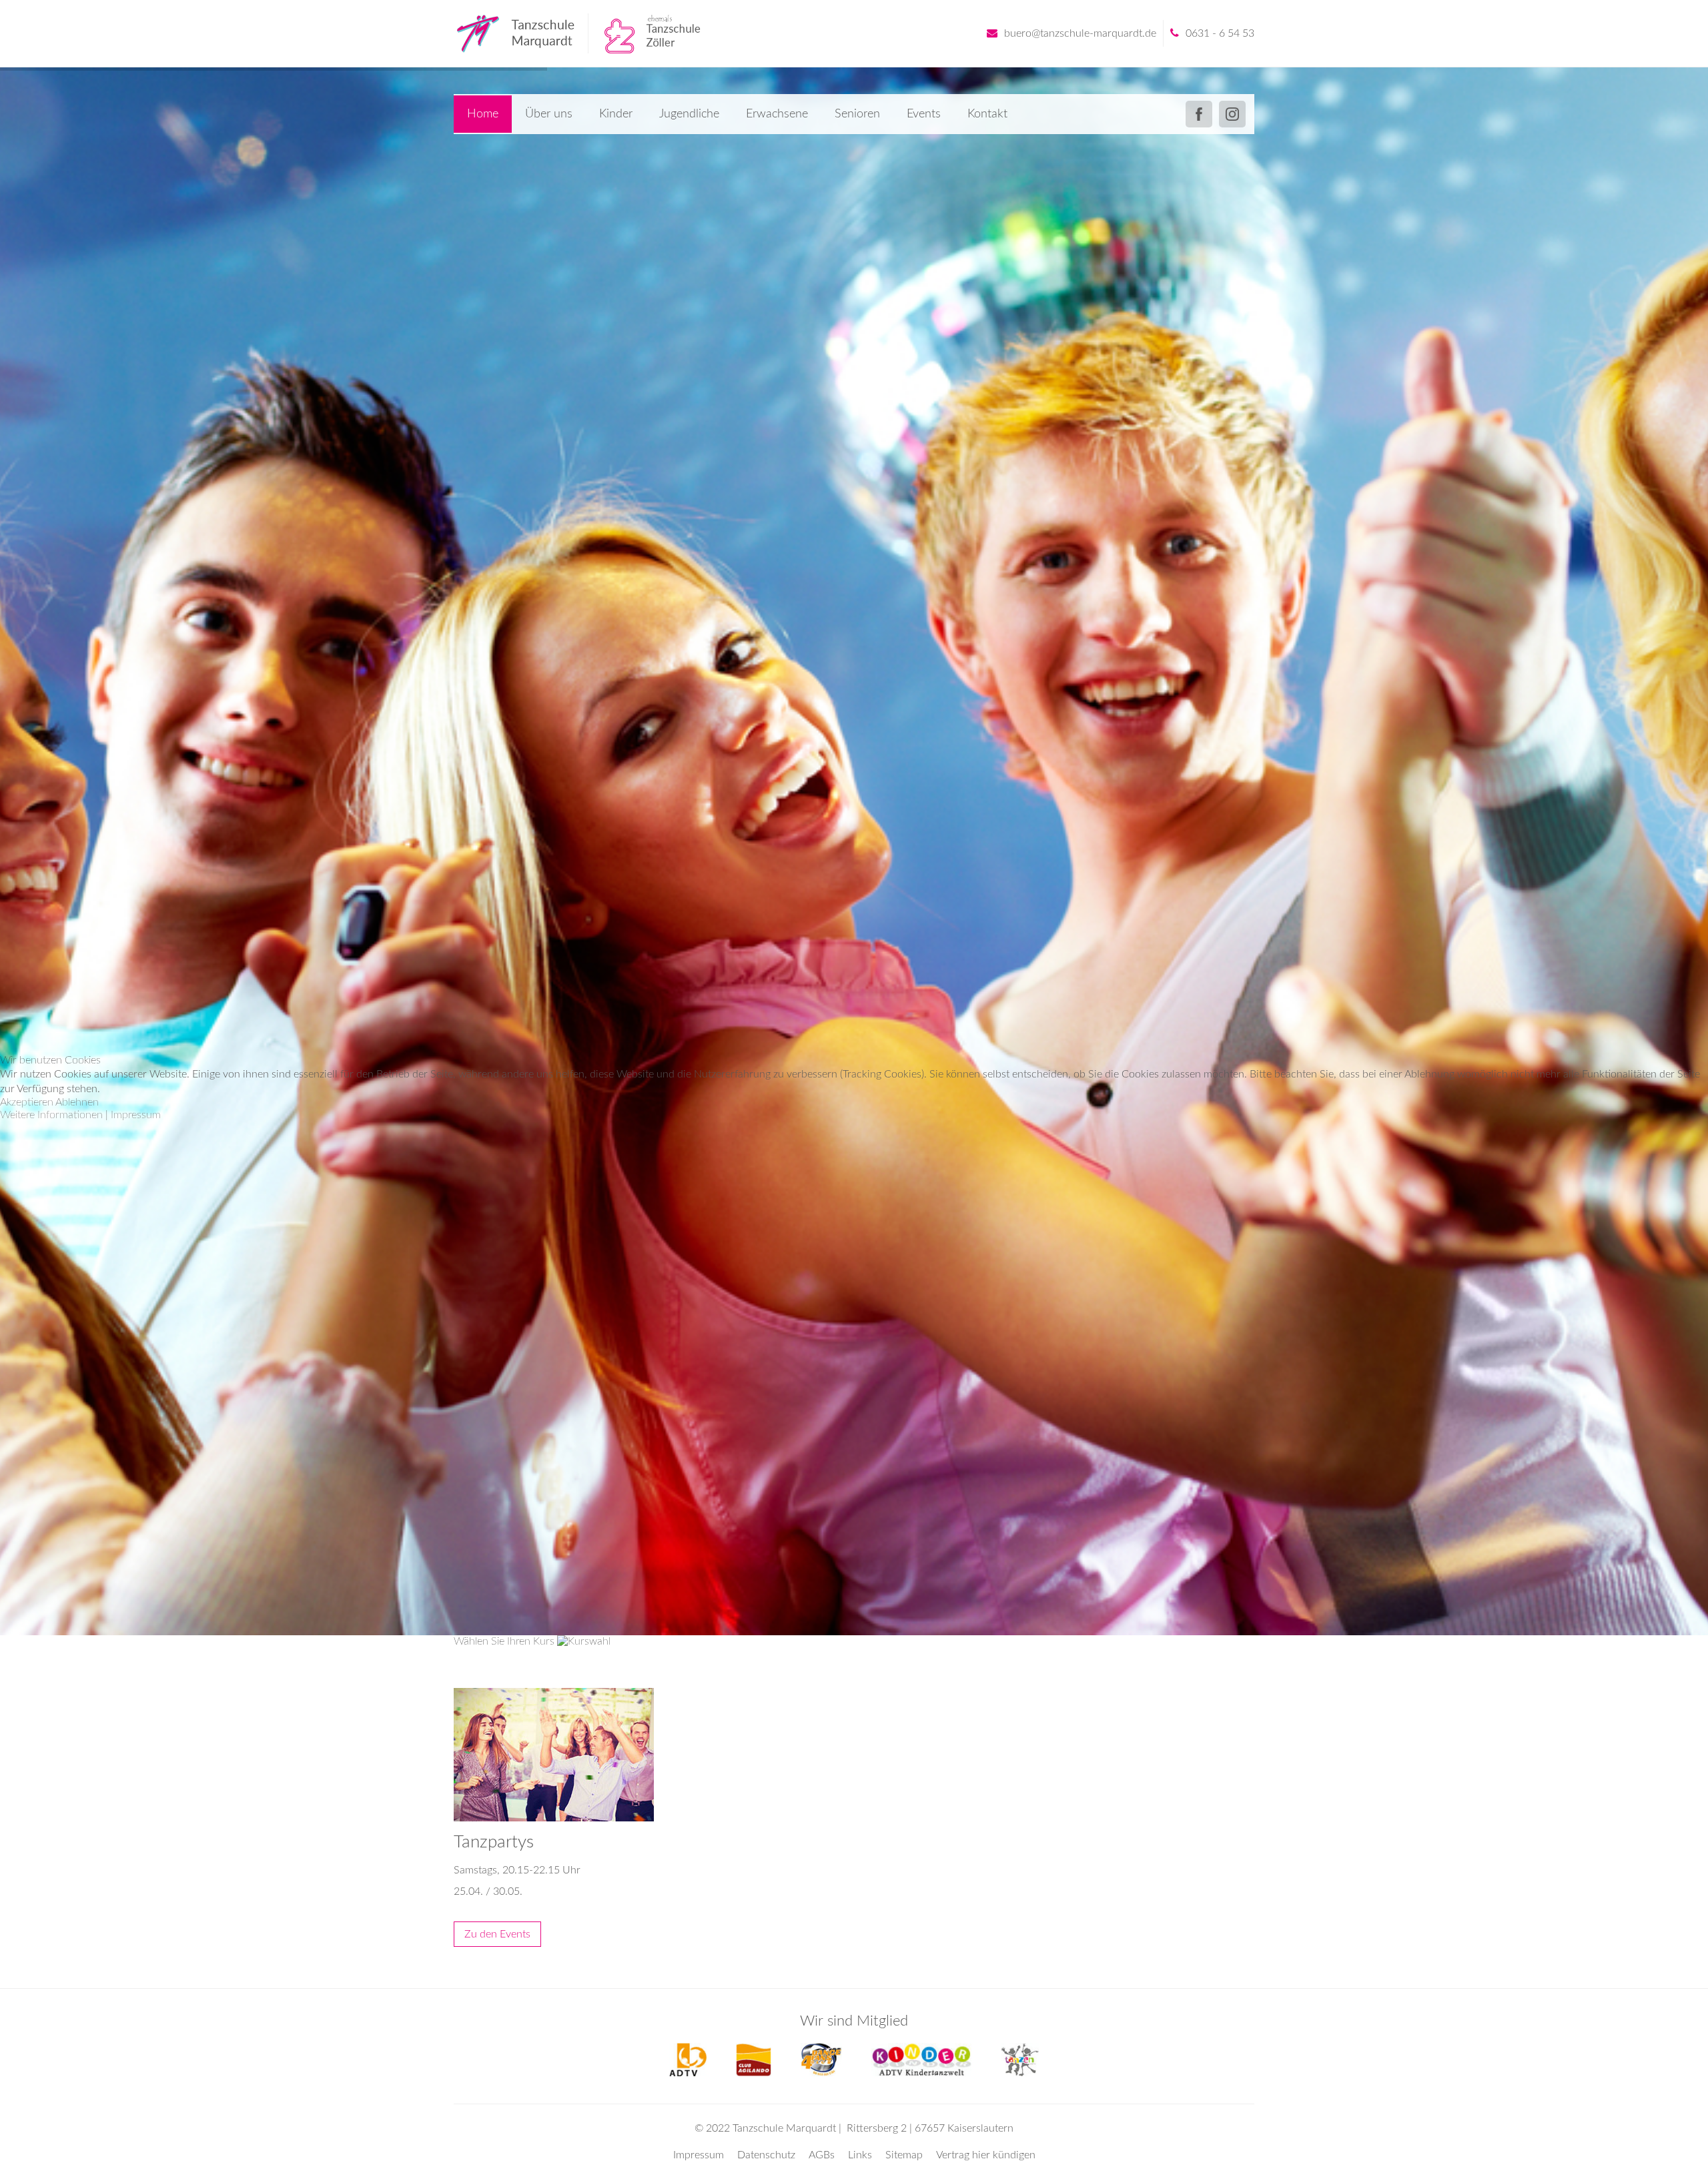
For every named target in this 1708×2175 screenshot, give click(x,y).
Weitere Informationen (51, 1115)
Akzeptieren (27, 1102)
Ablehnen (77, 1102)
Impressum (136, 1115)
